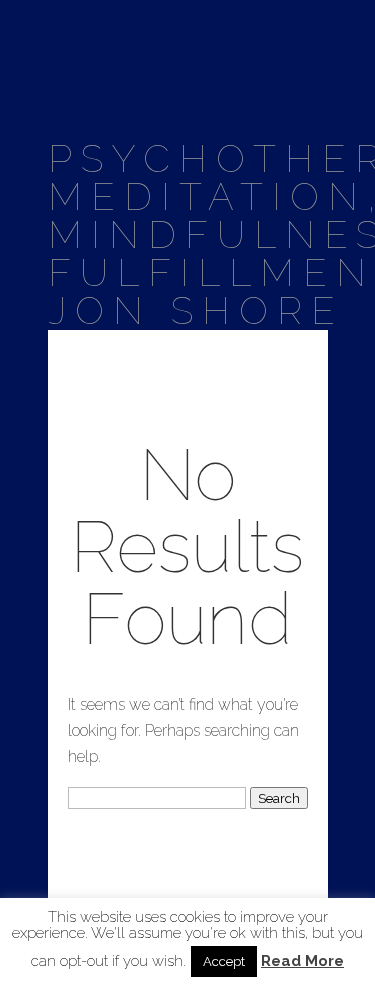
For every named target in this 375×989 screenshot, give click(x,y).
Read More (302, 961)
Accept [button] (224, 961)
